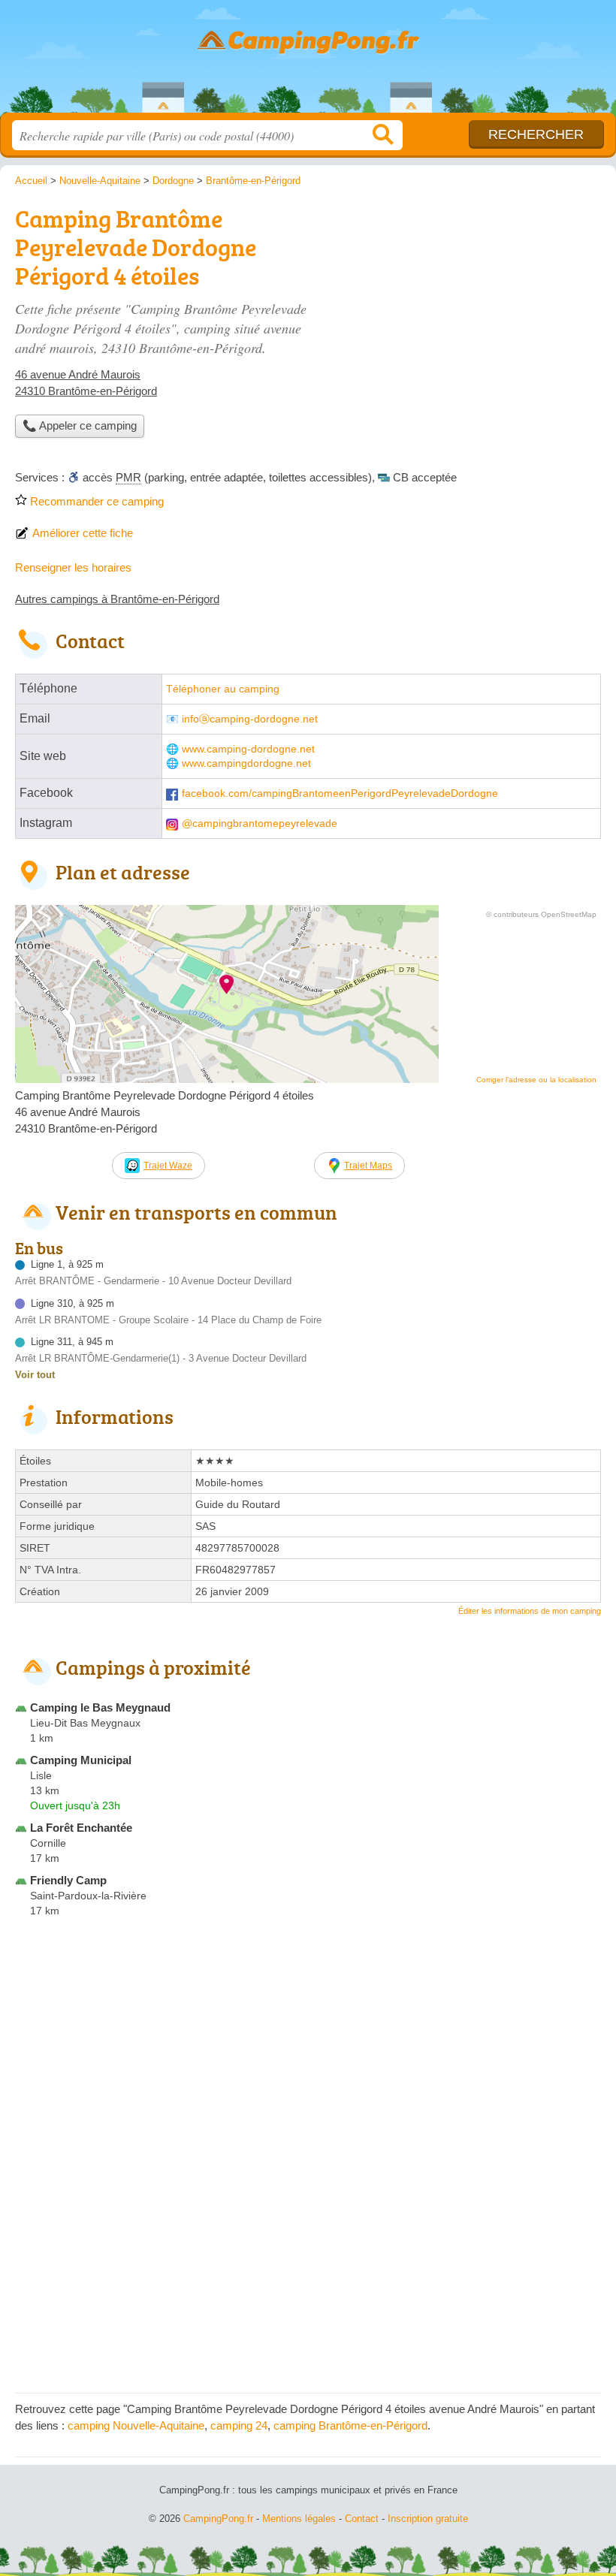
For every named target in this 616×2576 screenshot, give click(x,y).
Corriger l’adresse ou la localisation (536, 1080)
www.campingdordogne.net (246, 763)
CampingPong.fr (308, 62)
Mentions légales (299, 2519)
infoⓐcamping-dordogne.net (250, 719)
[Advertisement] (308, 2273)
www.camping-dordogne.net (248, 749)
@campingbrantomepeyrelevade (260, 823)
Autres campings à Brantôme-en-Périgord (117, 599)
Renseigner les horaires (73, 567)
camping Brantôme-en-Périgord (350, 2425)
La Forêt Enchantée (81, 1828)
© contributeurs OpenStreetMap (541, 914)
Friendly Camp (68, 1880)
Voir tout (35, 1375)
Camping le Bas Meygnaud (100, 1707)
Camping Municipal (81, 1760)
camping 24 (239, 2425)
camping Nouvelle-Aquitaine (136, 2425)
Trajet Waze (168, 1166)
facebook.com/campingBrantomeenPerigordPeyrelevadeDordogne (340, 793)
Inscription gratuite (428, 2519)
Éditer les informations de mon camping (530, 1611)
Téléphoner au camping (223, 689)
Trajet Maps (368, 1166)
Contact (362, 2519)
